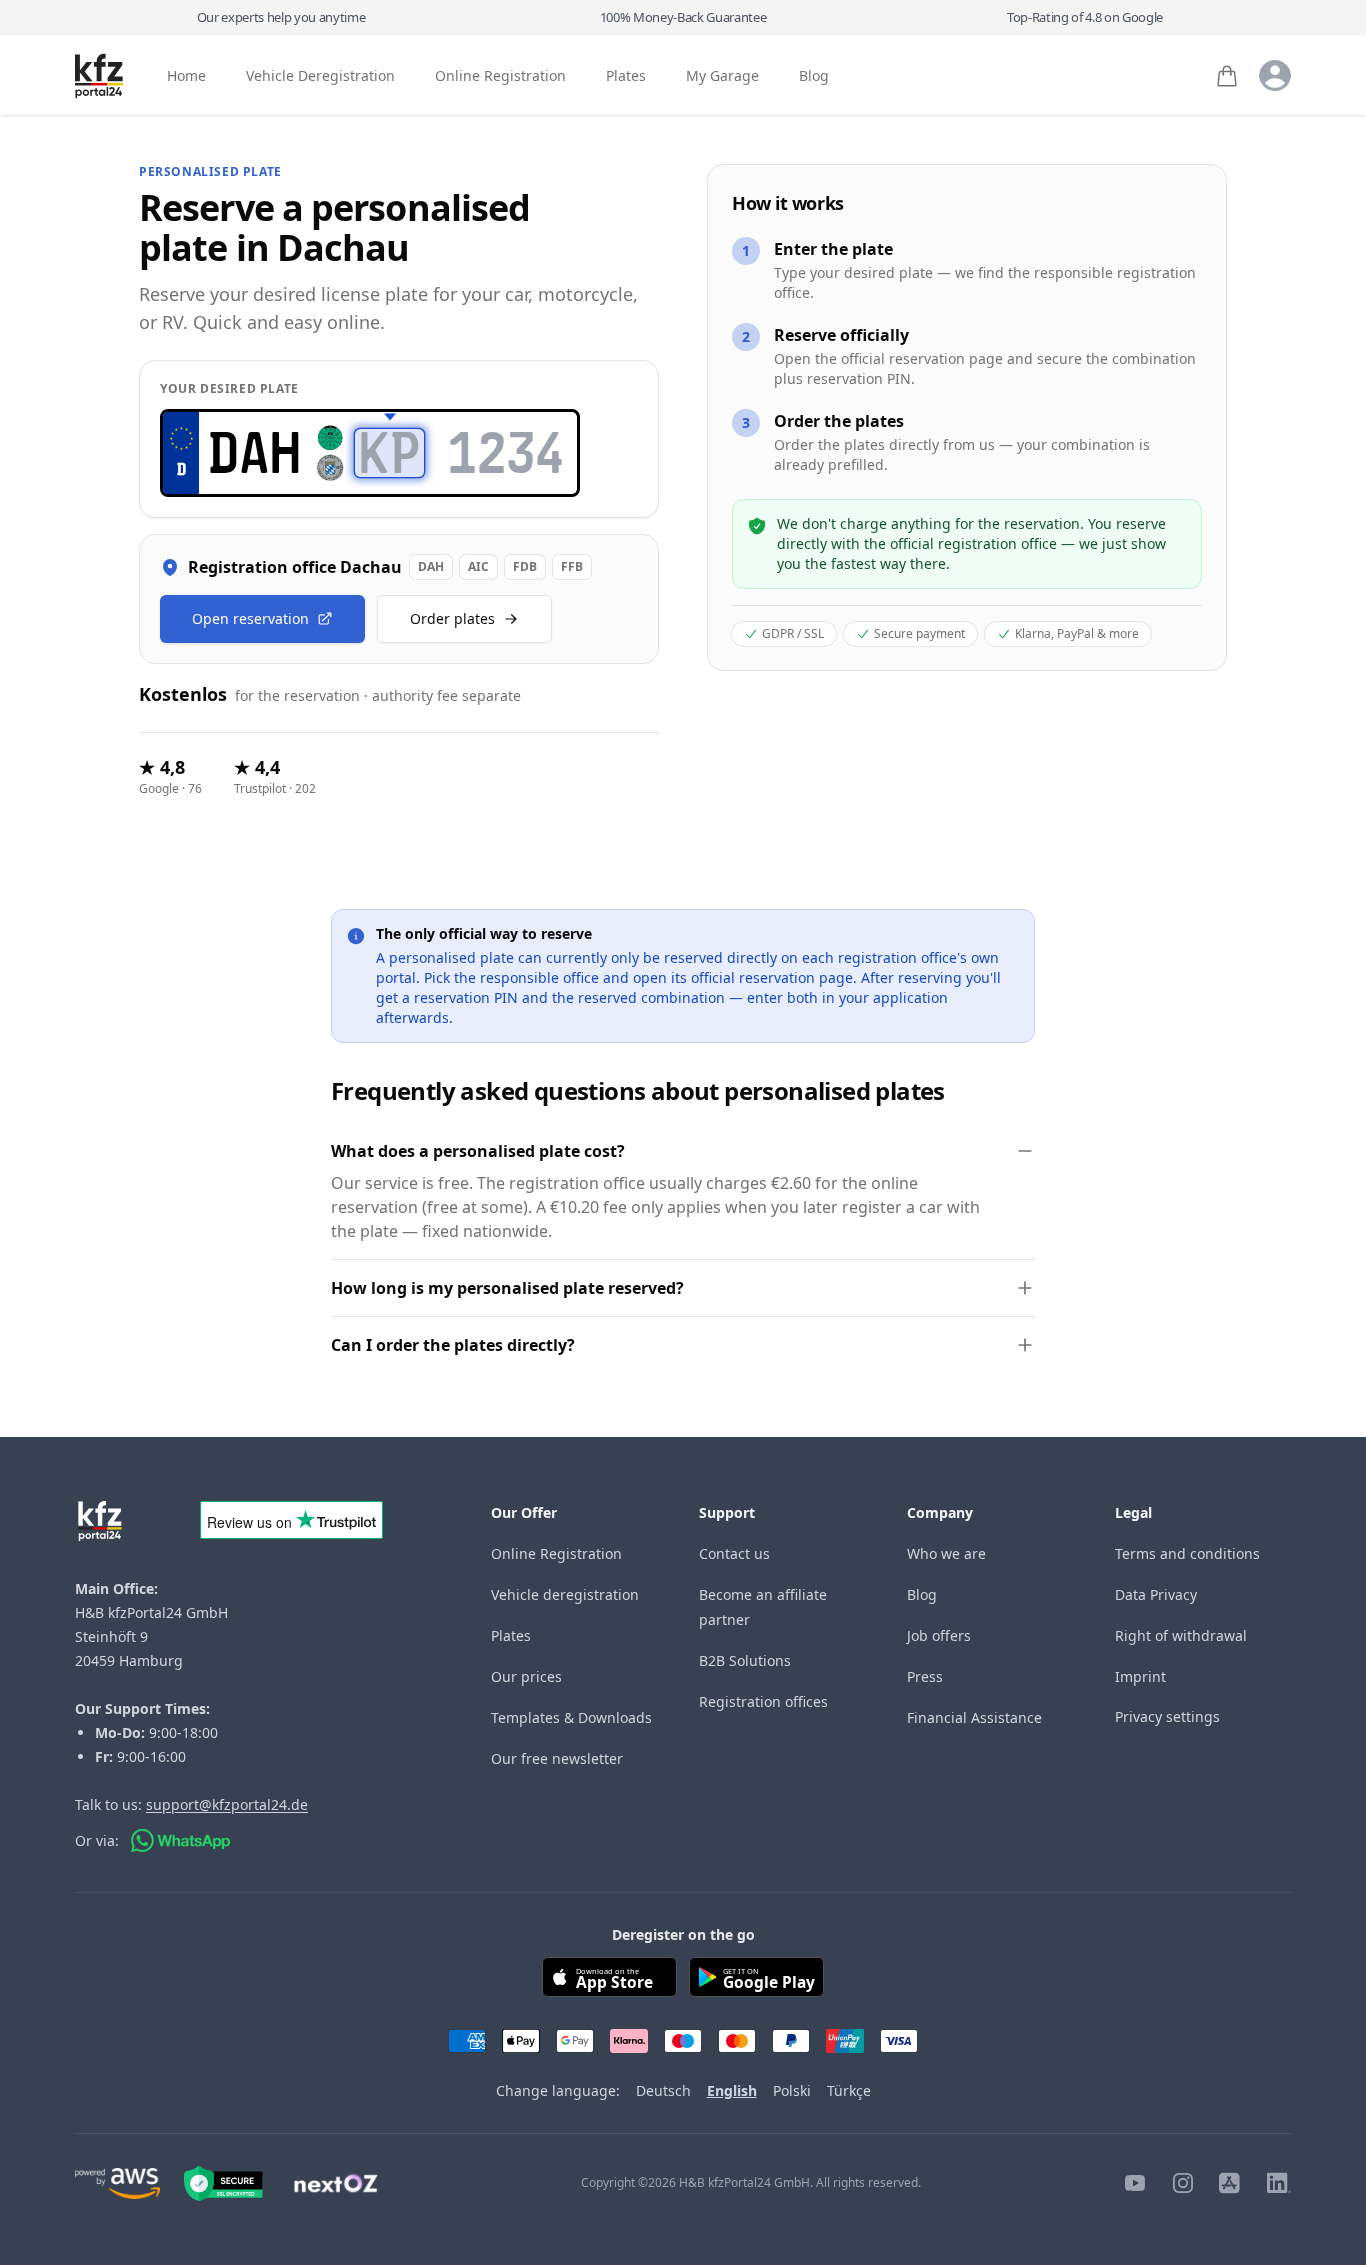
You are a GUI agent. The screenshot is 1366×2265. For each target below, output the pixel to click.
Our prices (526, 1676)
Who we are (946, 1553)
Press (925, 1676)
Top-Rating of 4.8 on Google (1085, 17)
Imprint (1140, 1676)
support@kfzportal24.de (227, 1804)
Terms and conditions (1187, 1553)
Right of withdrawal (1181, 1635)
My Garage (722, 76)
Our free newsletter (557, 1758)
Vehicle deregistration (565, 1594)
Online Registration (500, 76)
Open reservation (250, 618)
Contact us (734, 1553)
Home (186, 76)
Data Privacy (1156, 1594)
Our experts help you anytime (281, 17)
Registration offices (763, 1701)
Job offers (939, 1635)
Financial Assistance (974, 1717)
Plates (626, 76)
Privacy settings (1167, 1716)
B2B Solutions (745, 1660)
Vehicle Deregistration (320, 76)
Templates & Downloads (571, 1717)
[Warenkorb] (1227, 76)
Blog (814, 76)
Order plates (452, 618)
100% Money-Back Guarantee (683, 17)
